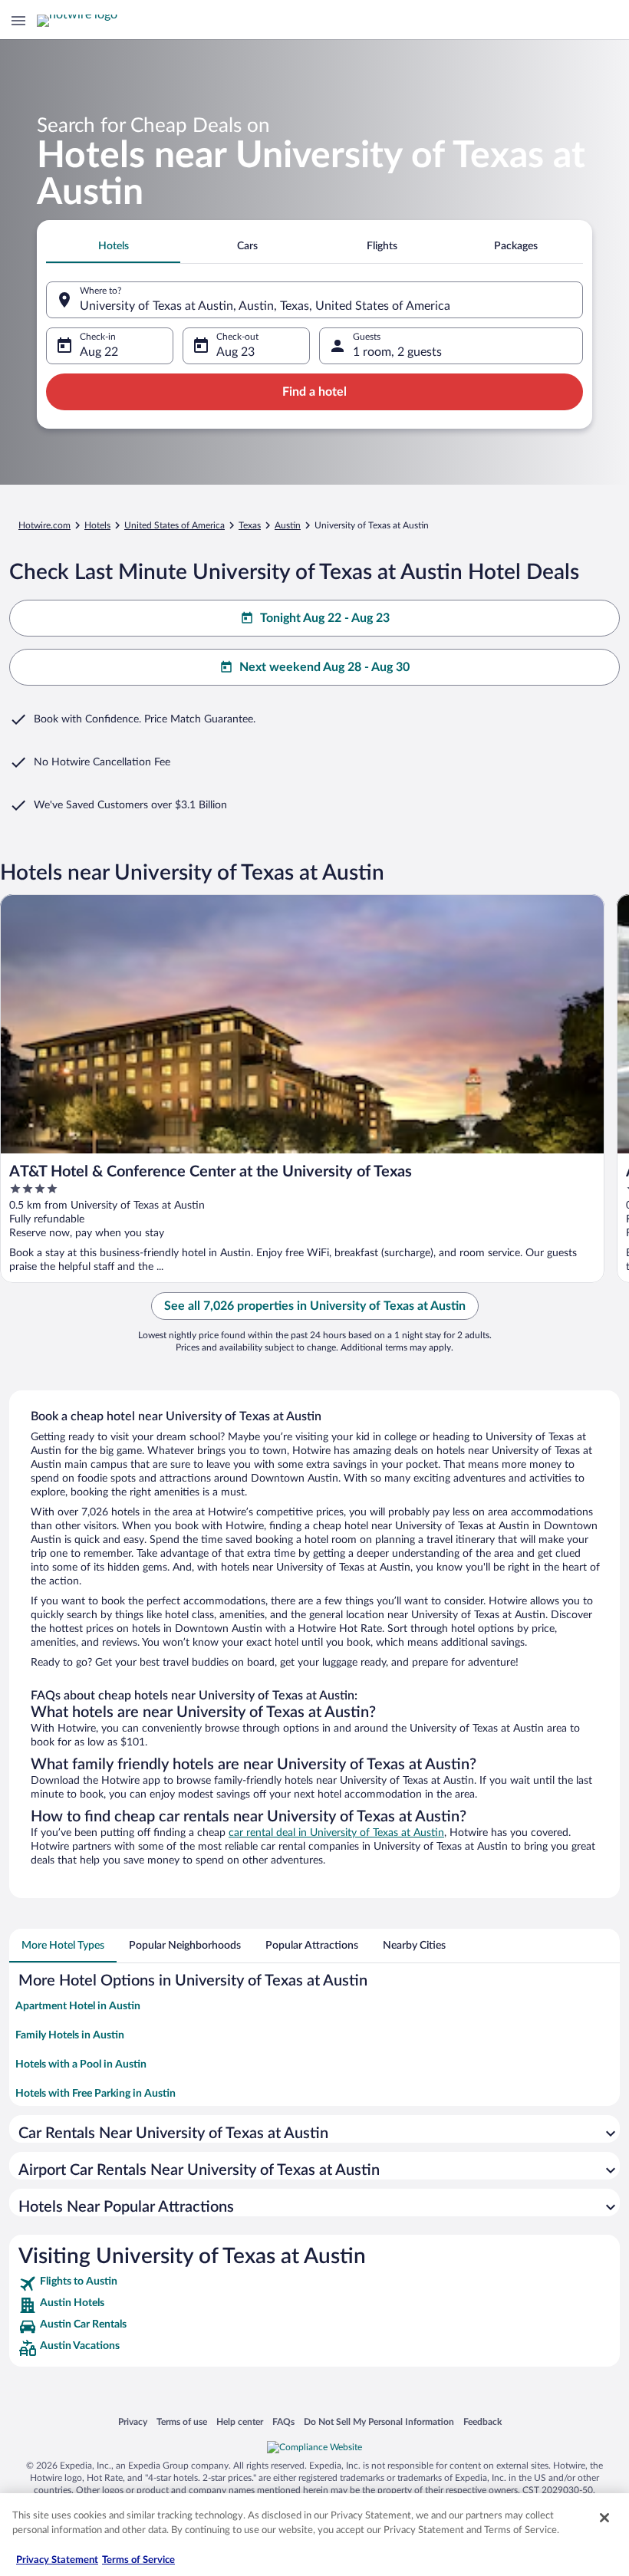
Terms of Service (138, 2560)
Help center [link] (240, 2421)
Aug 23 (235, 352)
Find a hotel (314, 392)
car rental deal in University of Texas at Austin (336, 1833)
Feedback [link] (482, 2421)
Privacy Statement (57, 2560)
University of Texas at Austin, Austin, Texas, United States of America (265, 306)
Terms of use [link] (182, 2421)
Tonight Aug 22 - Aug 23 (325, 618)
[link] (314, 2284)
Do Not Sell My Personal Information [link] (379, 2421)
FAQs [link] (283, 2421)
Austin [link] (288, 525)
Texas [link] (250, 525)
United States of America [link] (175, 525)
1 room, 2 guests (397, 352)
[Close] (604, 2518)
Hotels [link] (97, 525)
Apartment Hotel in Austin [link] (78, 2006)
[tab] (113, 246)
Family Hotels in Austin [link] (70, 2035)
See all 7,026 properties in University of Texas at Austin (315, 1306)
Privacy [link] (133, 2421)
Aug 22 (99, 352)
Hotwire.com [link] (44, 525)
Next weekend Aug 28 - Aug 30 (324, 667)
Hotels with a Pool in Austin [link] (81, 2064)
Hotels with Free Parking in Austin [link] (96, 2094)
